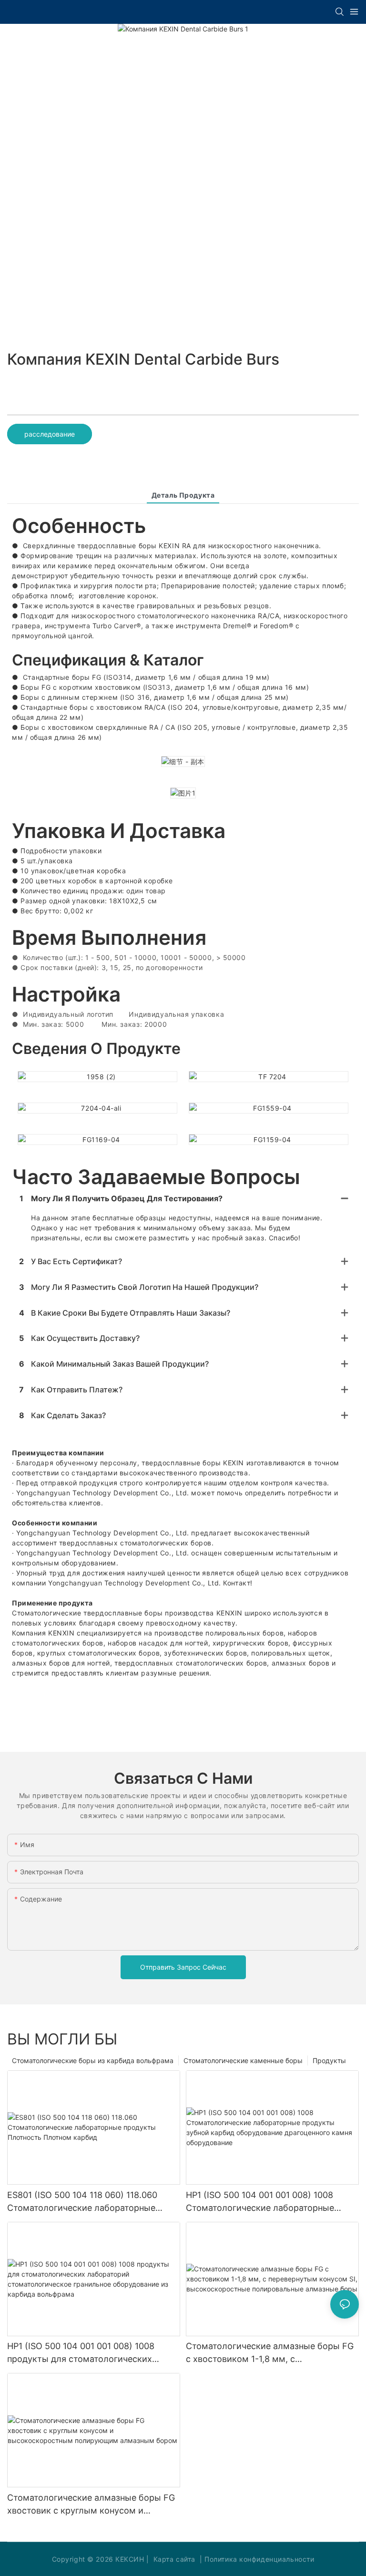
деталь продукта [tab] (183, 495)
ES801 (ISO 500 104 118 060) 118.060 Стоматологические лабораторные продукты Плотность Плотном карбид (88, 2202)
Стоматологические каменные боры (243, 2060)
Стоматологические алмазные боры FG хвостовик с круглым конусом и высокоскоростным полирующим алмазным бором (91, 2505)
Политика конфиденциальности (259, 2559)
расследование (50, 434)
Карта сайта (174, 2559)
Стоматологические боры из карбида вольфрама (93, 2060)
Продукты (329, 2060)
